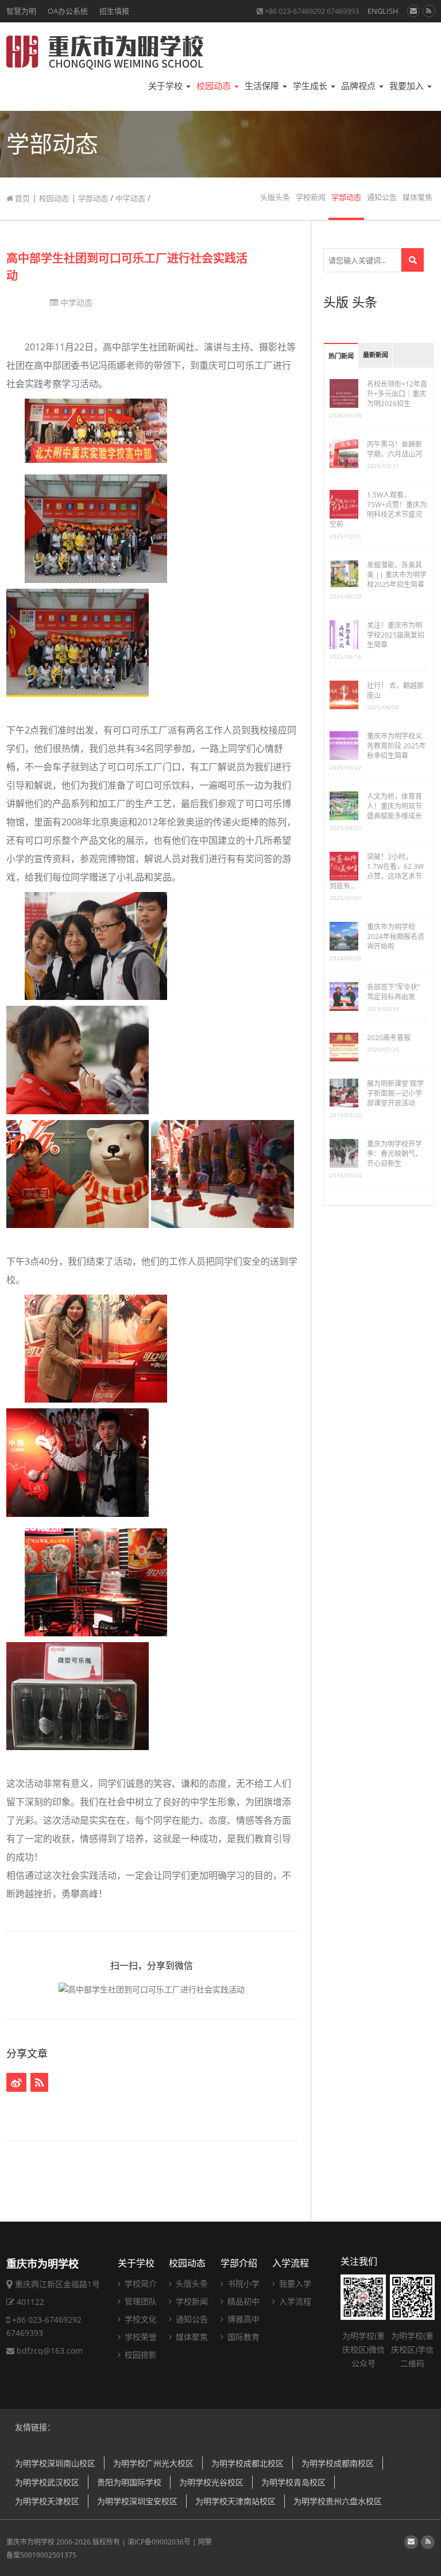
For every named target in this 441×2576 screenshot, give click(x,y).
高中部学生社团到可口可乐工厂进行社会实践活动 (127, 267)
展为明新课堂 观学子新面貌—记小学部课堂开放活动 (395, 1093)
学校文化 (140, 2319)
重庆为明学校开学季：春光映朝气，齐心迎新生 (394, 1154)
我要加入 (408, 86)
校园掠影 (140, 2355)
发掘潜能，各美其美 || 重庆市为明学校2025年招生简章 (397, 575)
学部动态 (93, 198)
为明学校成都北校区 (247, 2463)
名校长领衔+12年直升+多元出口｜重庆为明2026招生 (397, 394)
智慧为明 (21, 11)
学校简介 (140, 2283)
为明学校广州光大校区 (153, 2463)
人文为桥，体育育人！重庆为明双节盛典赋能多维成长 (394, 806)
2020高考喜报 (389, 1038)
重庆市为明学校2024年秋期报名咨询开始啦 (396, 936)
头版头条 (275, 197)
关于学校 (167, 86)
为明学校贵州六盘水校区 (338, 2501)
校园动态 (215, 86)
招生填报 (114, 11)
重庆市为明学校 (30, 2542)
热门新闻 (341, 356)
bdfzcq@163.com (50, 2351)
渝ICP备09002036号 (159, 2542)
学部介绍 (239, 2263)
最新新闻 (376, 355)
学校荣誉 (140, 2337)
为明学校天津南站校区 (235, 2501)
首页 (22, 198)
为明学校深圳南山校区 (55, 2463)
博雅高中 (242, 2319)
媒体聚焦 (417, 197)
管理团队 (140, 2301)
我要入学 (294, 2283)
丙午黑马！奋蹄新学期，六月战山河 (394, 449)
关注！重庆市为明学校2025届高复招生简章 (396, 635)
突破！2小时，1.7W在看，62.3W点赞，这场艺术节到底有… (377, 871)
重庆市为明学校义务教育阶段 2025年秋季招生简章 (396, 746)
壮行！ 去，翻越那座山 (395, 690)
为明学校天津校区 (47, 2501)
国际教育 (242, 2337)
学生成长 (311, 86)
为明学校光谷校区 (211, 2482)
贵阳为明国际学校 (129, 2482)
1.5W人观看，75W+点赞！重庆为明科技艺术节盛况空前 (378, 509)
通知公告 (382, 197)
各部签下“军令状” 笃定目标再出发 (393, 992)
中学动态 (130, 198)
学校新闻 (311, 197)
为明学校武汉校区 (47, 2482)
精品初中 (242, 2301)
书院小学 (242, 2283)
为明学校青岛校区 (293, 2482)
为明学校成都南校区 (338, 2463)
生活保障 (263, 86)
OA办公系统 (68, 11)
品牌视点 (359, 86)
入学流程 (291, 2263)
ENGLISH (383, 11)
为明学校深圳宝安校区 (137, 2501)
